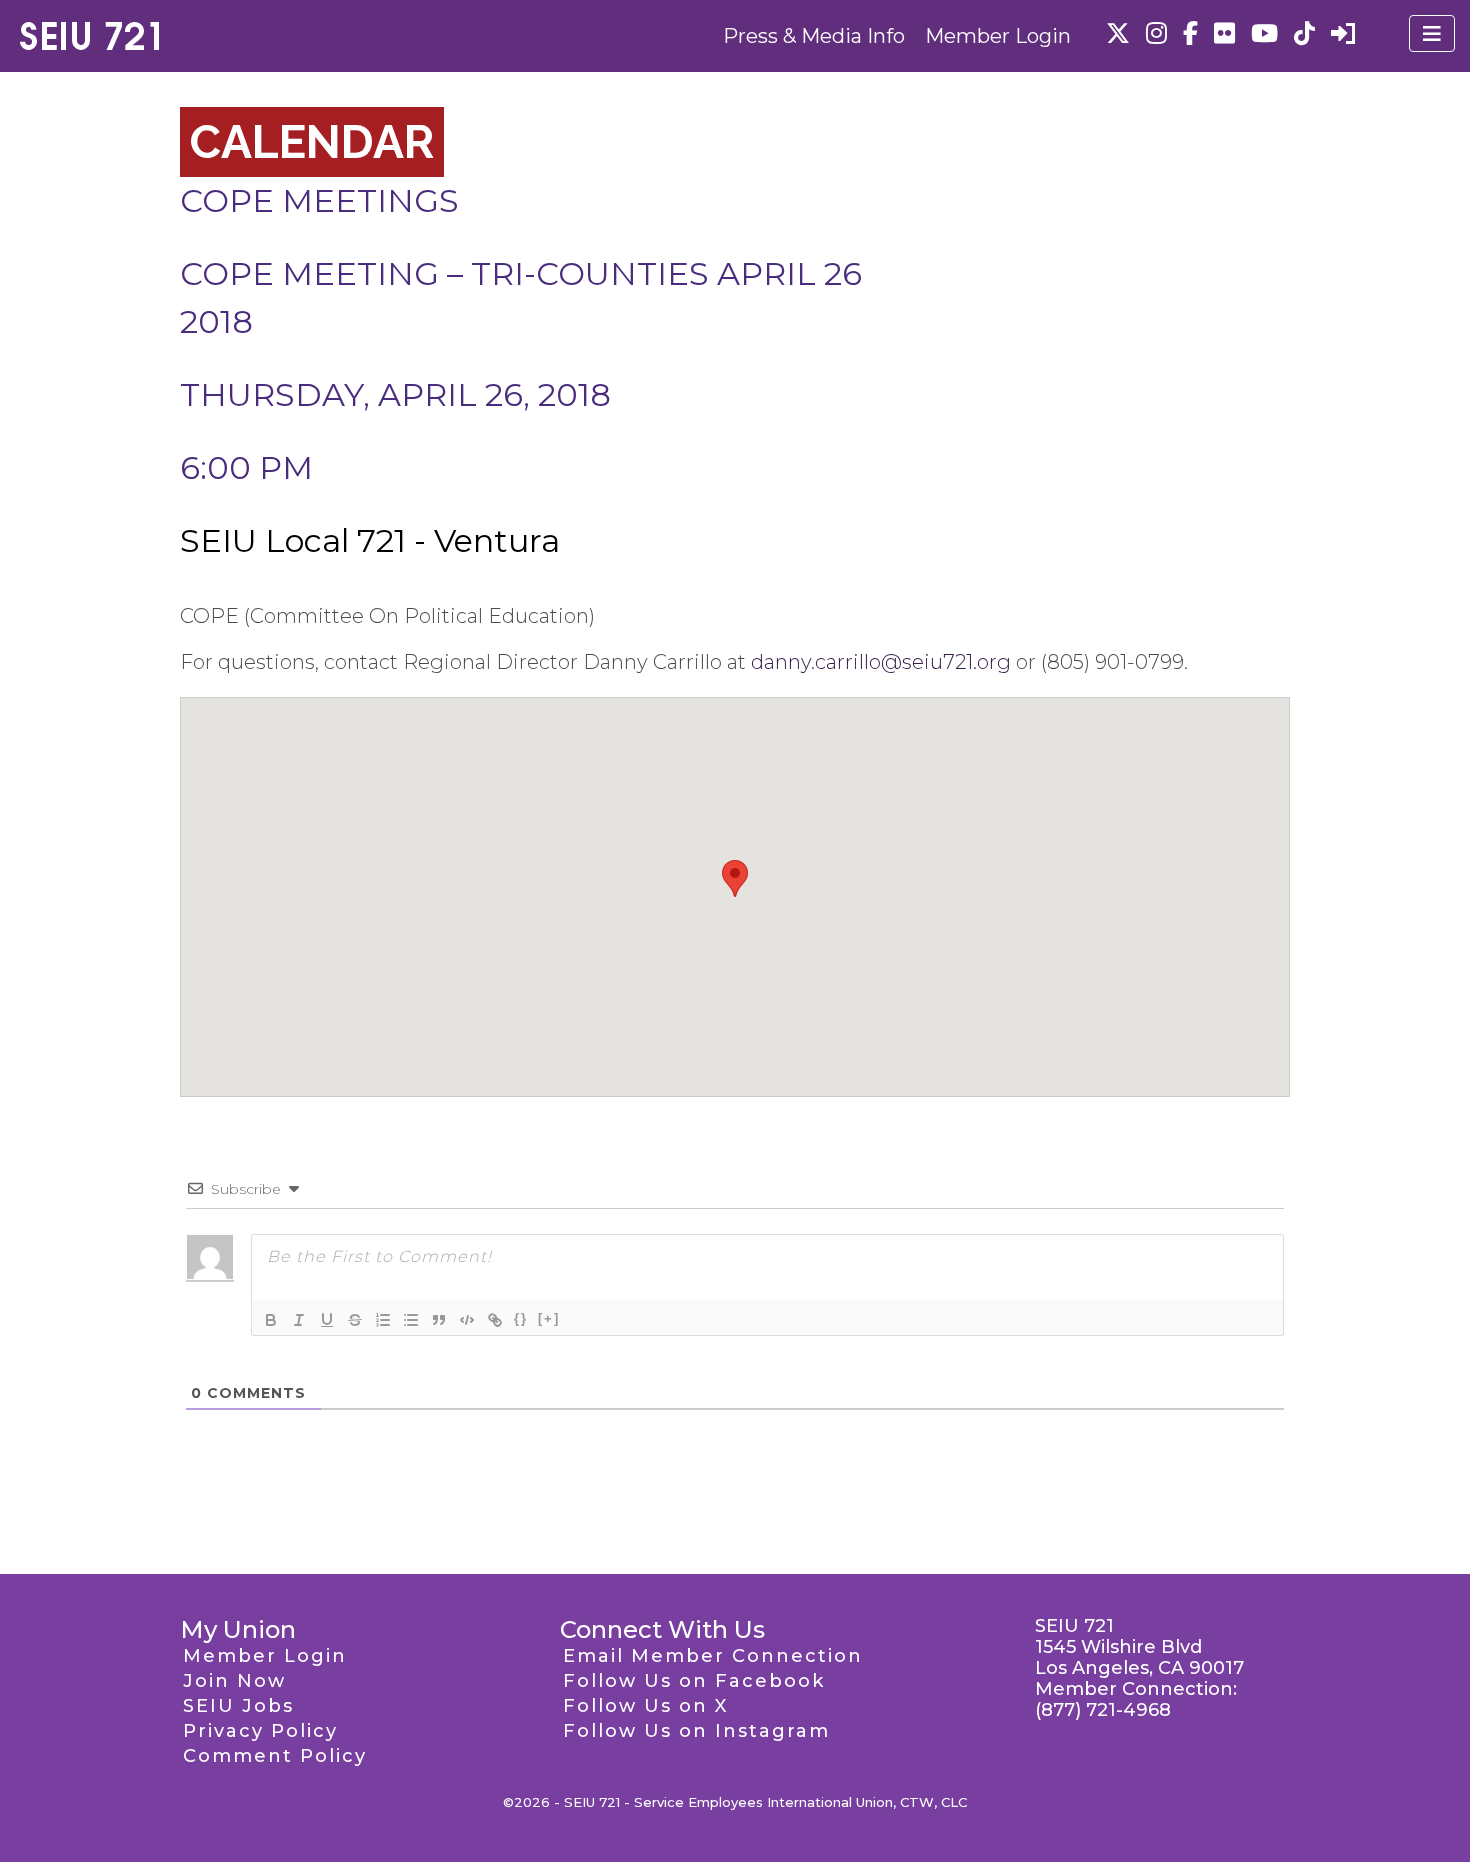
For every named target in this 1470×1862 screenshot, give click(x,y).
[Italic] (299, 1320)
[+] (549, 1318)
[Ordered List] (383, 1320)
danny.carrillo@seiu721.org (881, 662)
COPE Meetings (319, 200)
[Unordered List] (411, 1320)
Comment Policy (275, 1756)
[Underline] (327, 1320)
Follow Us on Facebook (694, 1681)
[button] (735, 878)
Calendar (312, 142)
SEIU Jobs (238, 1706)
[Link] (495, 1320)
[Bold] (271, 1320)
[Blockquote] (439, 1320)
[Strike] (355, 1320)
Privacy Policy (260, 1731)
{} (521, 1318)
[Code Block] (467, 1320)
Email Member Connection (713, 1656)
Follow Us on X (645, 1706)
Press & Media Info (814, 36)
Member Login (998, 36)
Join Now (234, 1681)
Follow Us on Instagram (696, 1731)
